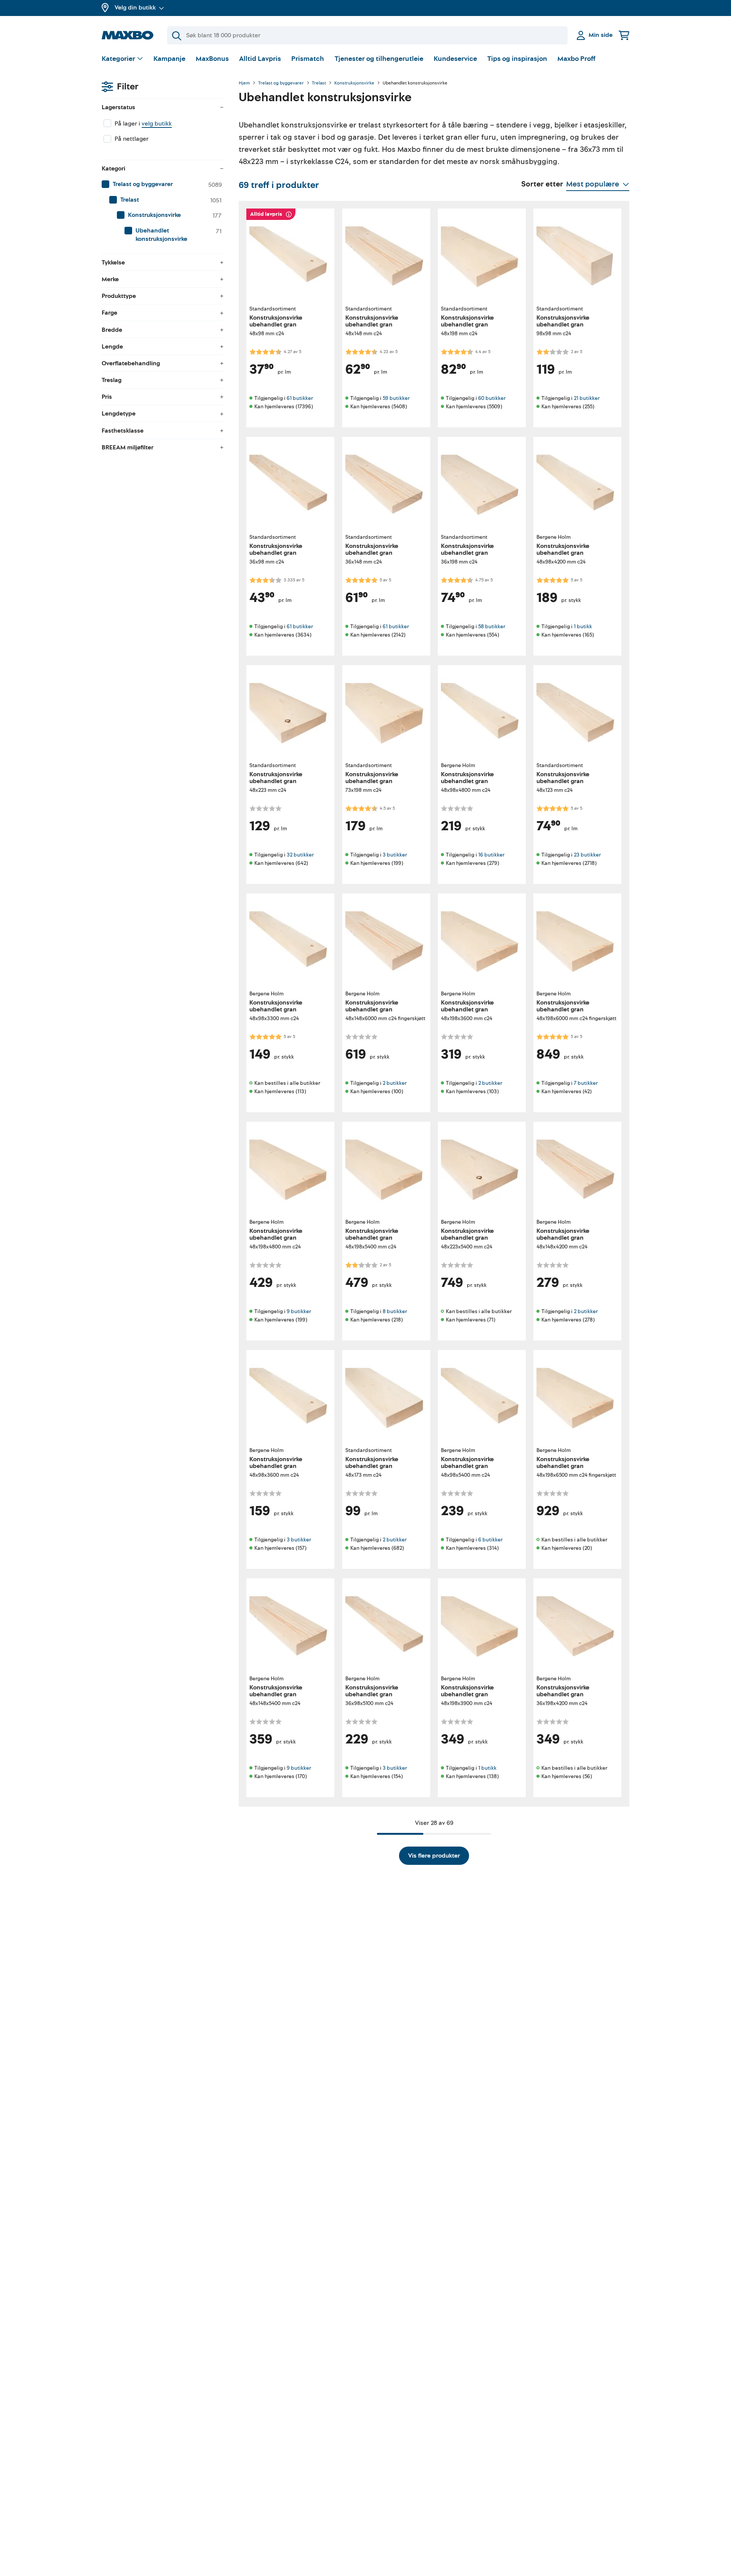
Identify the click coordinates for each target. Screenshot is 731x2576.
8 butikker (395, 1311)
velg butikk (157, 124)
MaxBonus (212, 59)
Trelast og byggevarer (281, 83)
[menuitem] (163, 185)
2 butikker (395, 1083)
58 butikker (492, 626)
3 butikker (395, 855)
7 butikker (586, 1083)
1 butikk (583, 626)
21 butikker (587, 398)
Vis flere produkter (434, 1856)
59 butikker (396, 398)
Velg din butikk (135, 8)
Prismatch (308, 59)
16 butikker (491, 855)
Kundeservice (455, 59)
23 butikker (587, 855)
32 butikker (300, 855)
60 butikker (492, 398)
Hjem (244, 83)
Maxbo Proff (576, 59)
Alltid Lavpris (260, 59)
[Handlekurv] (624, 35)
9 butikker (299, 1311)
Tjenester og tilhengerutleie (379, 59)
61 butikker (300, 398)
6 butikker (490, 1540)
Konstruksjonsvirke (354, 83)
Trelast (319, 83)
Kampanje (169, 59)
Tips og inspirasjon (517, 59)
